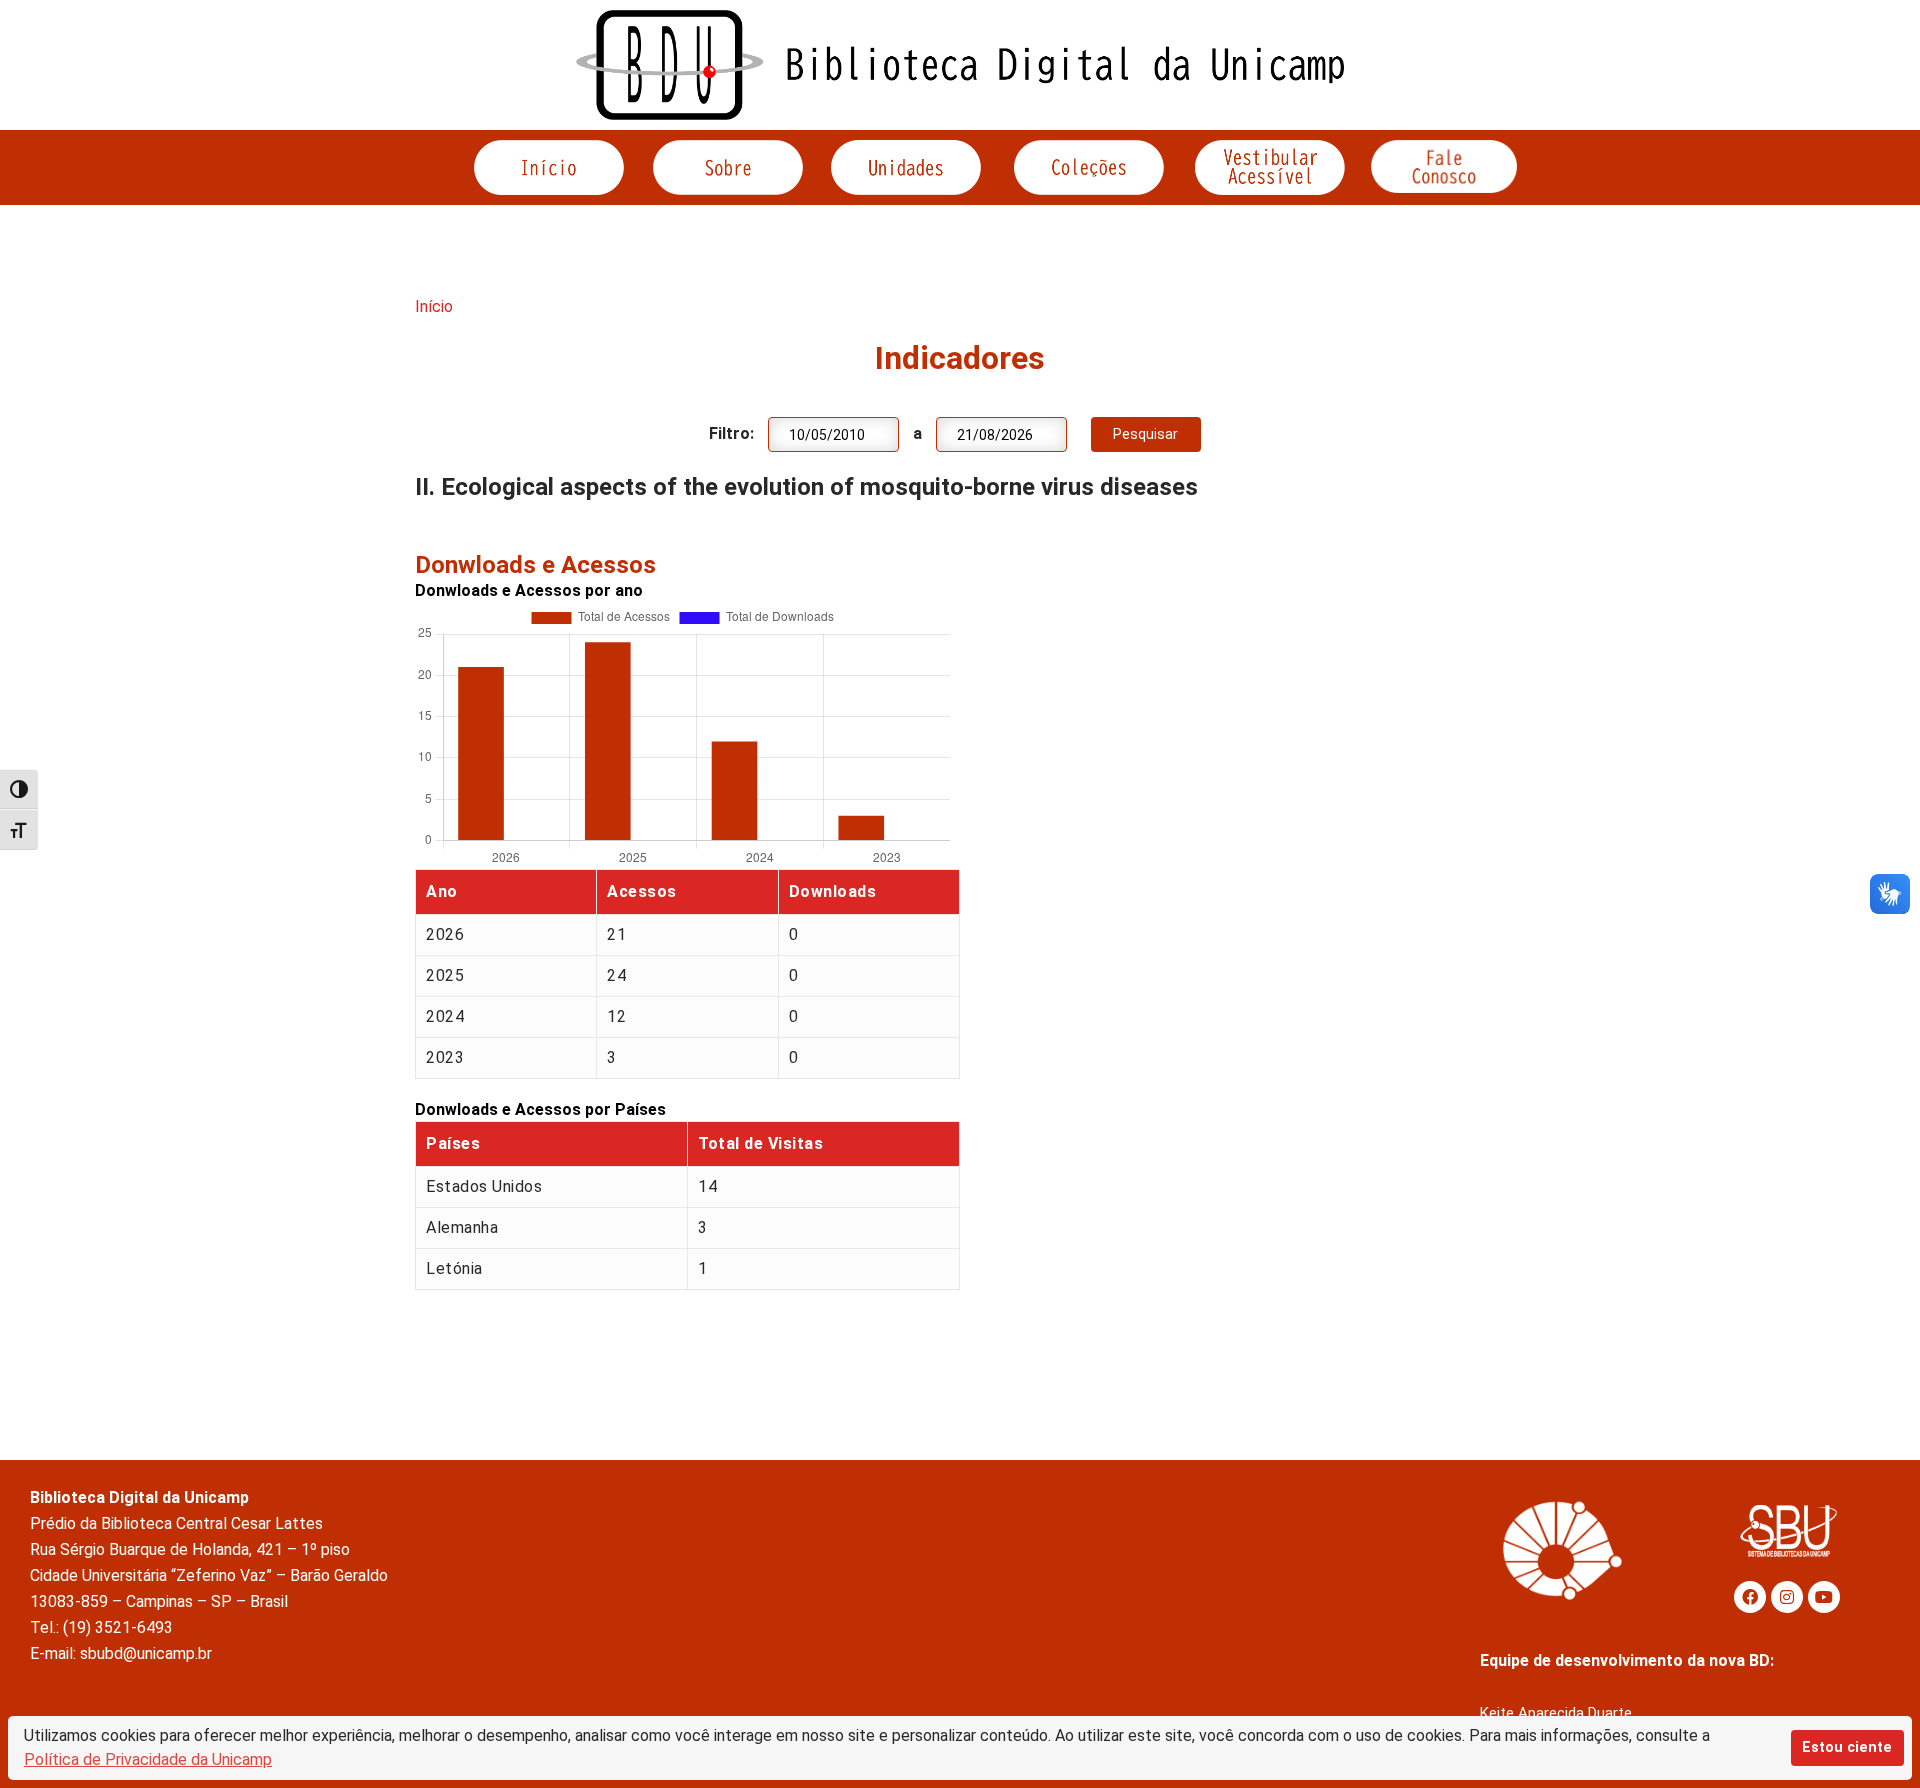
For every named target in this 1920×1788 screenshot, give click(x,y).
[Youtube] (1824, 1597)
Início (434, 306)
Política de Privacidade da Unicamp (148, 1759)
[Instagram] (1787, 1597)
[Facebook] (1750, 1597)
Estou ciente (1847, 1747)
